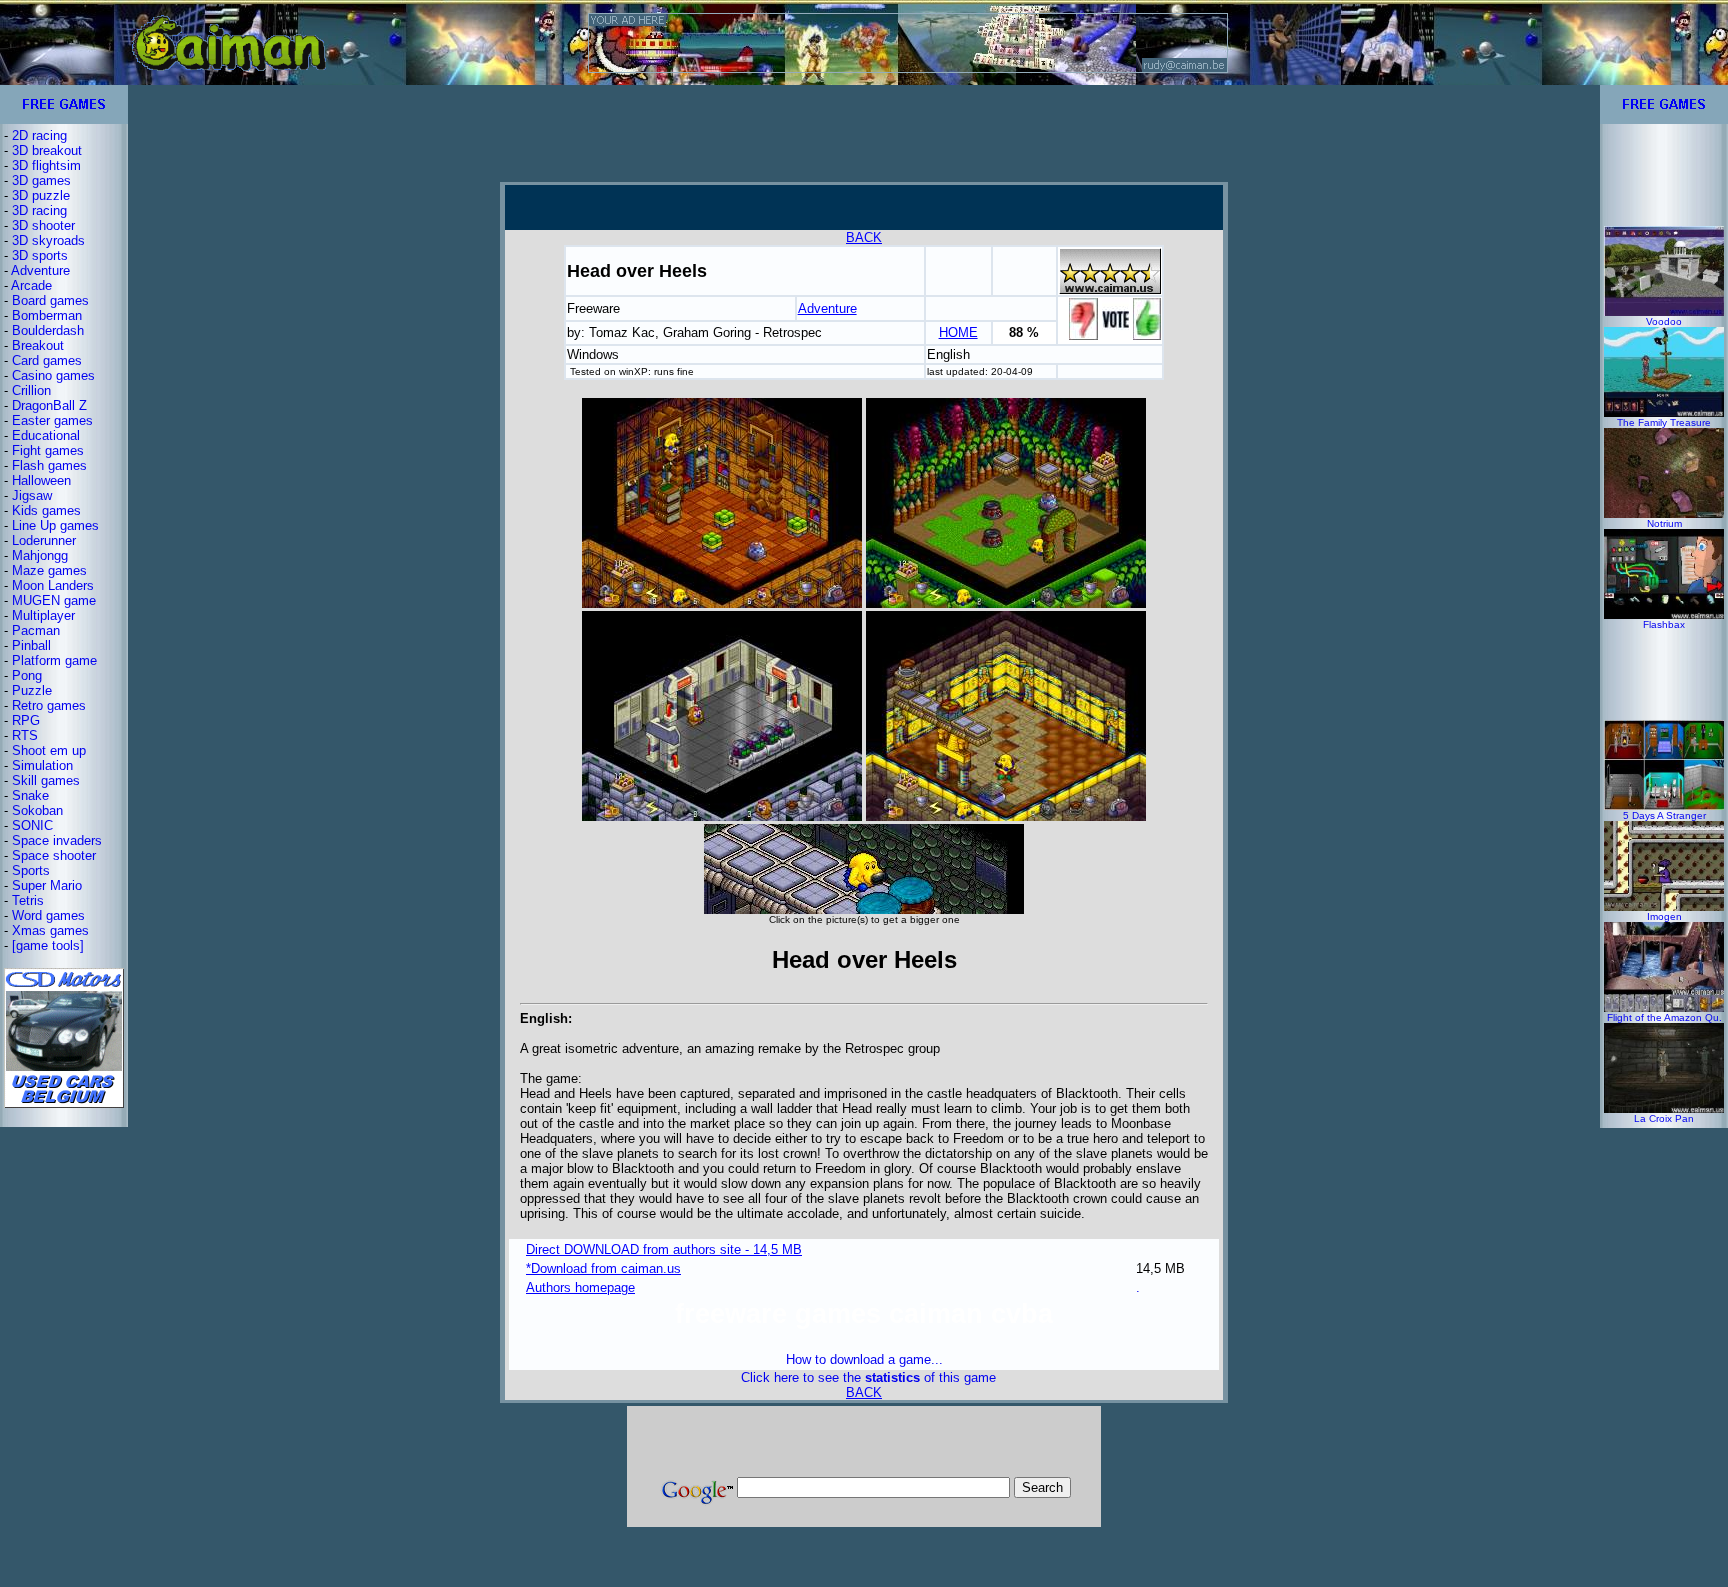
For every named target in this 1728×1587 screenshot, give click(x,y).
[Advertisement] (864, 133)
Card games (47, 360)
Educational (46, 435)
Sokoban (37, 810)
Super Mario (47, 885)
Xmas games (50, 930)
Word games (48, 915)
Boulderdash (48, 330)
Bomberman (47, 315)
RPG (26, 720)
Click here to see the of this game (868, 1377)
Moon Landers (53, 585)
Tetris (28, 900)
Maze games (49, 570)
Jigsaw (32, 495)
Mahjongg (40, 555)
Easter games (52, 420)
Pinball (31, 645)
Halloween (41, 480)
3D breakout (47, 150)
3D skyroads (48, 240)
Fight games (48, 450)
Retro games (49, 705)
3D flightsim (46, 165)
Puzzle (32, 690)
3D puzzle (41, 195)
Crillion (31, 390)
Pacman (36, 630)
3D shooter (43, 225)
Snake (30, 795)
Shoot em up (49, 750)
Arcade (31, 285)
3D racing (39, 210)
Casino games (53, 375)
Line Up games (55, 525)
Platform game (54, 660)
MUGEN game (54, 600)
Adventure (40, 270)
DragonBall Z (49, 405)
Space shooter (54, 855)
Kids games (46, 510)
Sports (31, 870)
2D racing (39, 135)
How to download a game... (864, 1359)
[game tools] (48, 945)
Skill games (46, 780)
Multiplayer (43, 615)
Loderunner (44, 540)
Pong (27, 675)
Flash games (49, 465)
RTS (25, 735)
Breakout (38, 345)
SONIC (32, 825)
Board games (50, 300)
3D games (41, 180)
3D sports (40, 255)
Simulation (42, 765)
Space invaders (57, 840)
